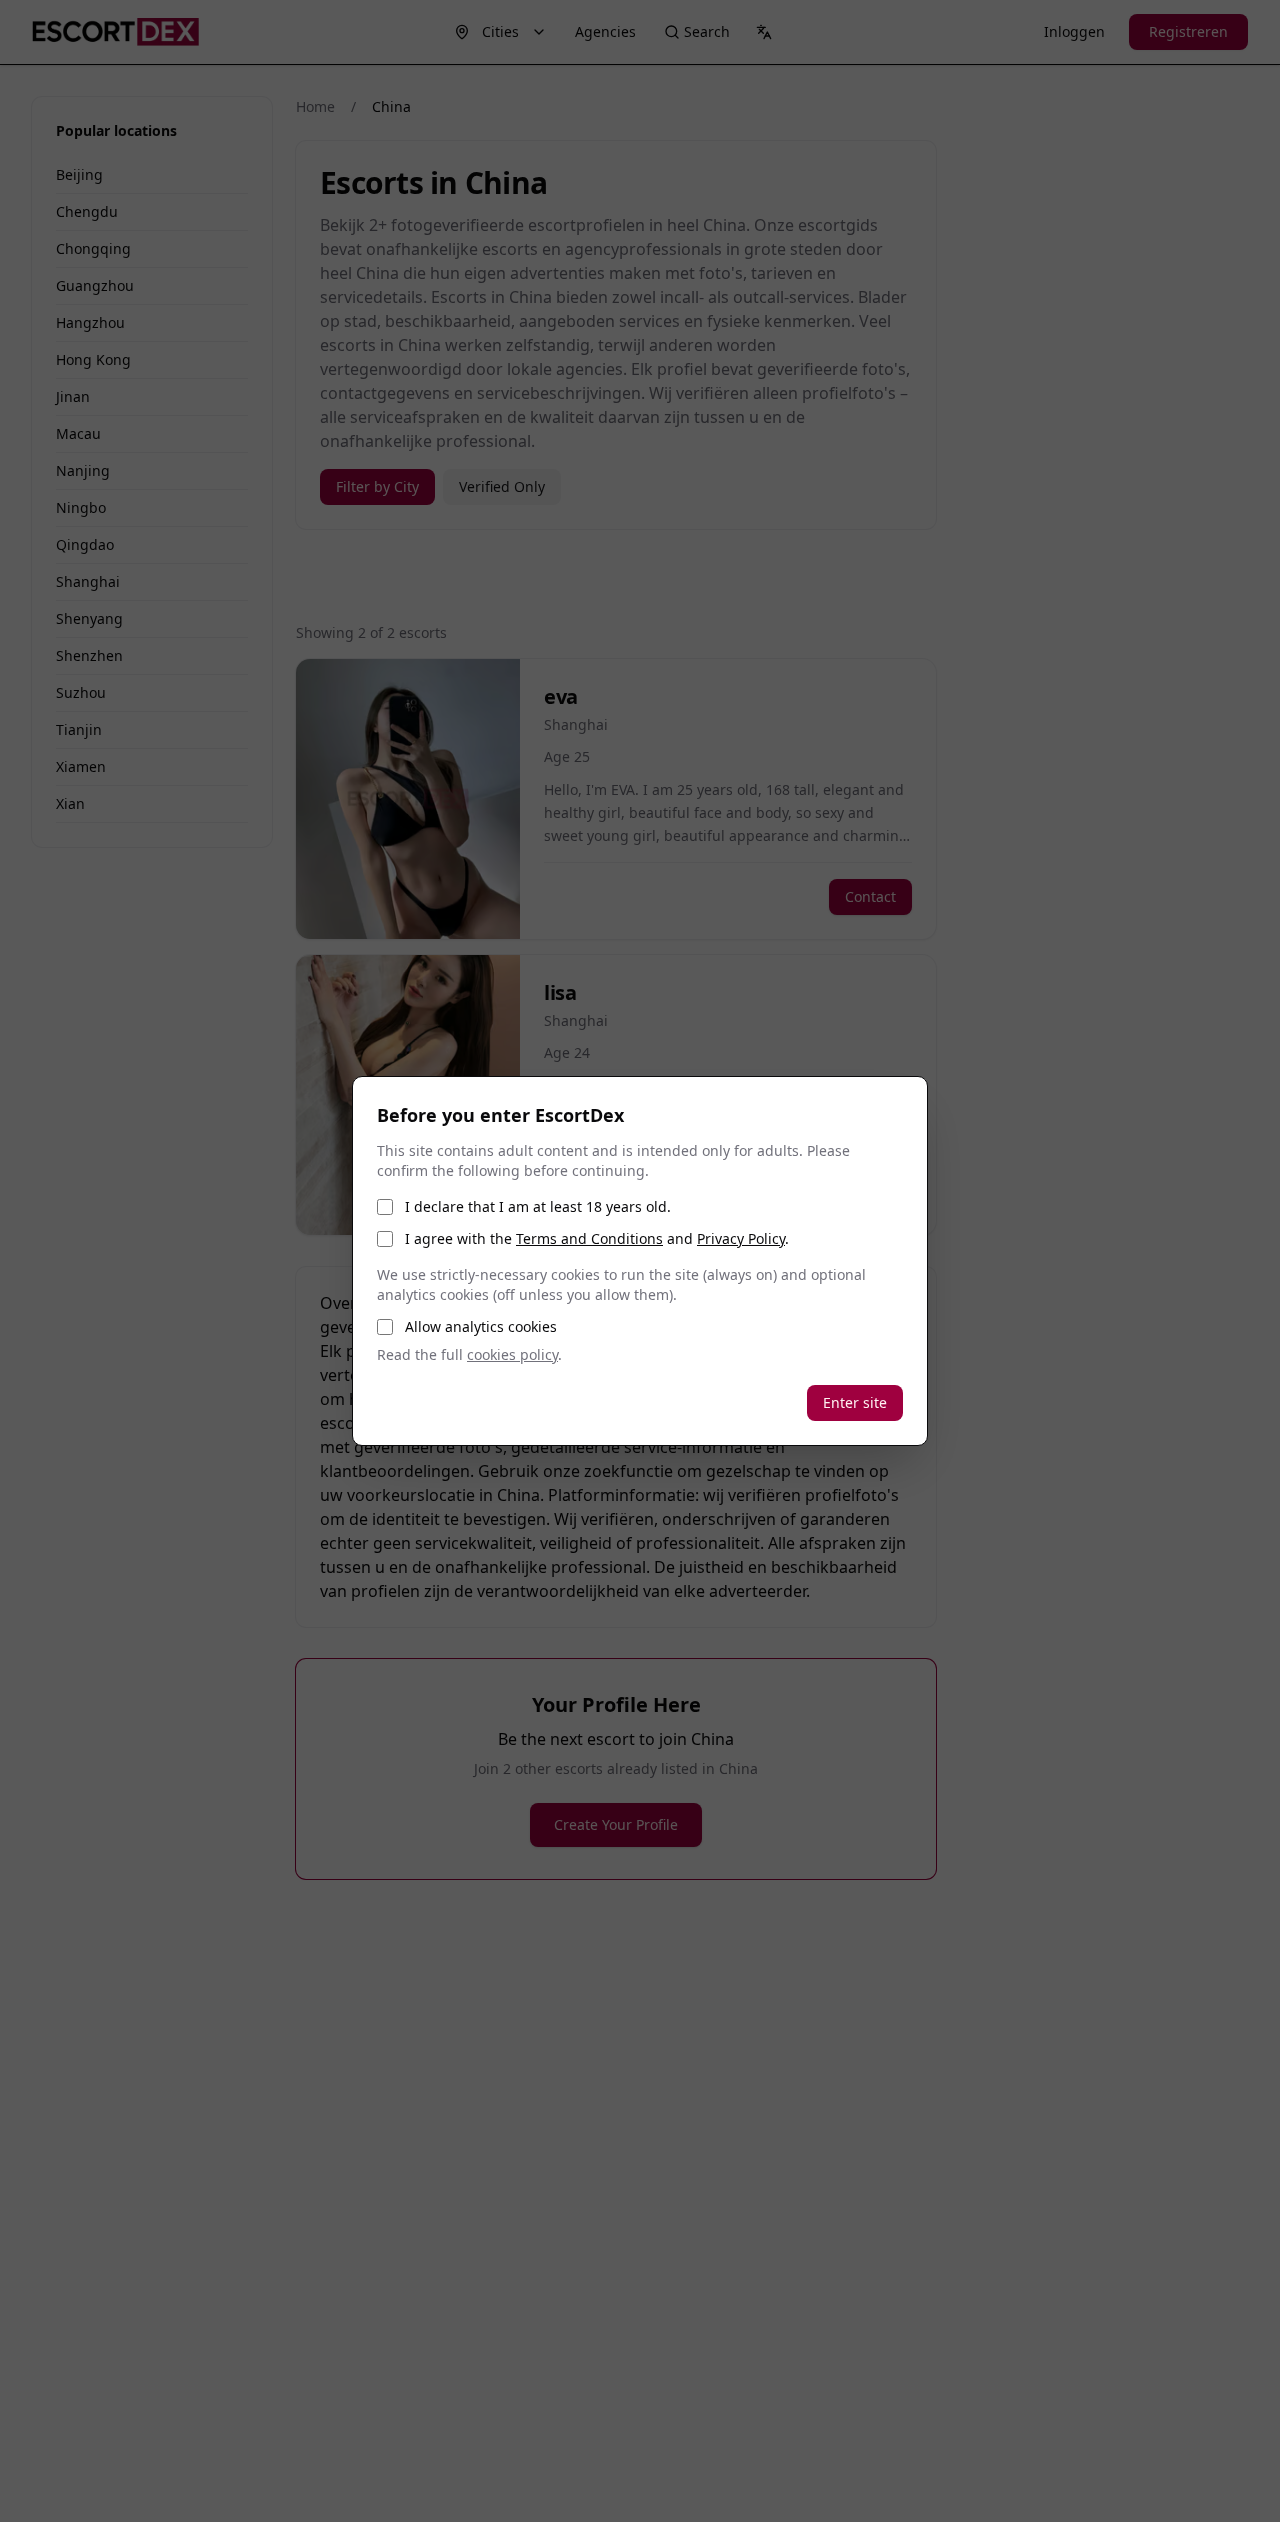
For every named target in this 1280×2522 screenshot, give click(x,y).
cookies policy (512, 1354)
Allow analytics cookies (481, 1326)
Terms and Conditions (589, 1238)
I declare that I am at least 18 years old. (538, 1206)
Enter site (855, 1402)
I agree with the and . (597, 1238)
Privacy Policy (741, 1238)
